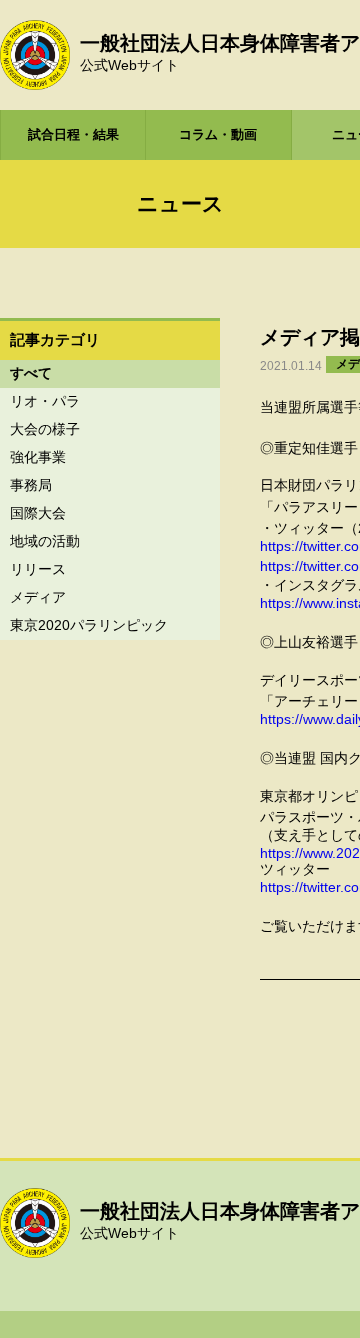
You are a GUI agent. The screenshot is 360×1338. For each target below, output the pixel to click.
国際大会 (38, 513)
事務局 (31, 485)
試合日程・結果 (73, 134)
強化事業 (38, 457)
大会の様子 (45, 429)
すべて (31, 373)
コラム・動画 (218, 134)
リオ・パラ (45, 401)
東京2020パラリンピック (89, 625)
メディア (38, 597)
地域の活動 (45, 541)
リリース (38, 569)
